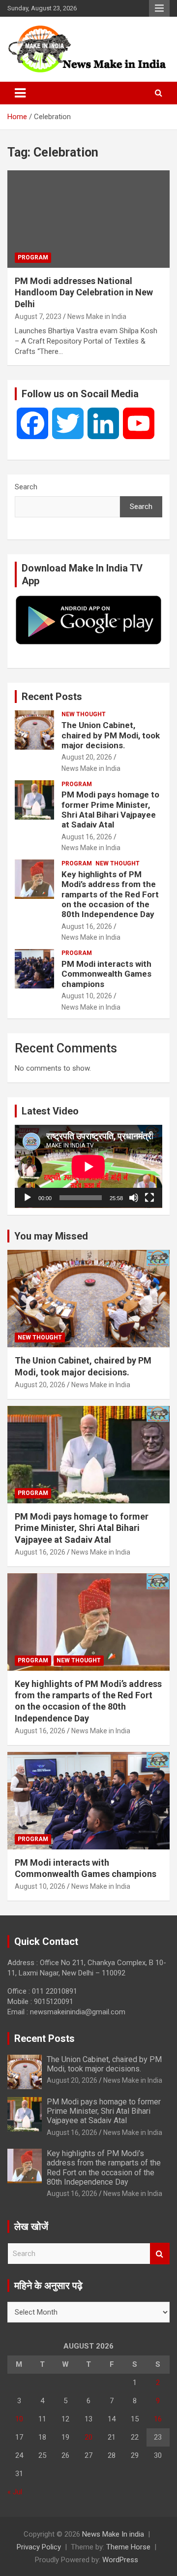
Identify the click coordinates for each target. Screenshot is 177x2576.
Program (33, 257)
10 (19, 2419)
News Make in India (97, 317)
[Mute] (134, 1198)
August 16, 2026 (87, 837)
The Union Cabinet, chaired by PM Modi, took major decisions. (111, 735)
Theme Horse (128, 2547)
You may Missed (51, 1236)
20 (88, 2437)
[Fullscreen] (149, 1198)
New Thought (84, 714)
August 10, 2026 (87, 996)
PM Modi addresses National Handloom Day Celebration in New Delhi (84, 292)
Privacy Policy (39, 2547)
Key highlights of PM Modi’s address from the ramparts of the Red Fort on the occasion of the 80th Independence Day (110, 894)
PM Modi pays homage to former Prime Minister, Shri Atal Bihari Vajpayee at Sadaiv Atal (110, 810)
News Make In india (113, 2534)
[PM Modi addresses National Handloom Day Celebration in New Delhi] (88, 219)
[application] (88, 1166)
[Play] (28, 1198)
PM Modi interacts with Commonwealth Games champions (106, 974)
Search (26, 487)
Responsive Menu (159, 8)
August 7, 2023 (38, 317)
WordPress (120, 2560)
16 (158, 2419)
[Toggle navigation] (20, 93)
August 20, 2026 (87, 757)
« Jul (15, 2492)
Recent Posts (52, 697)
